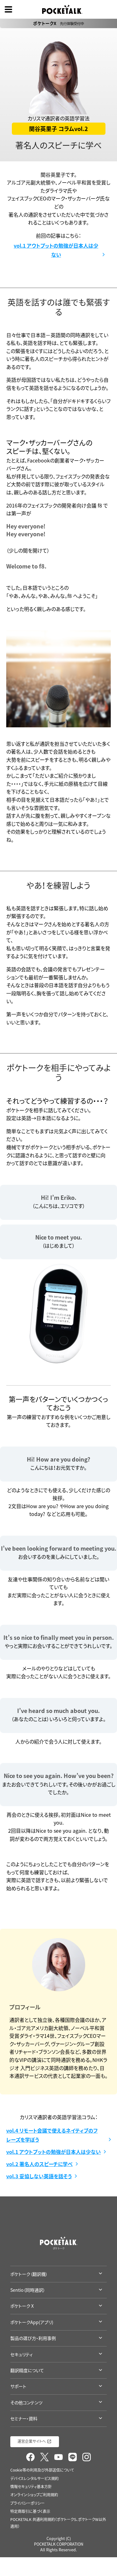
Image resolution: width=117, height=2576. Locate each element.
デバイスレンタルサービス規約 (34, 2478)
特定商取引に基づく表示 (30, 2511)
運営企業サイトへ (32, 2441)
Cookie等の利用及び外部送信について (42, 2470)
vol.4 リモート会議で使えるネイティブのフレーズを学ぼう (52, 2135)
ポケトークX (58, 23)
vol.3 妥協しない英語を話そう (39, 2176)
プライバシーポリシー (27, 2503)
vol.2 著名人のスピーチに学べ (39, 2164)
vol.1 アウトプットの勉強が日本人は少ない (56, 250)
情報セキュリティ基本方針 (31, 2487)
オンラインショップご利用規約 (34, 2495)
